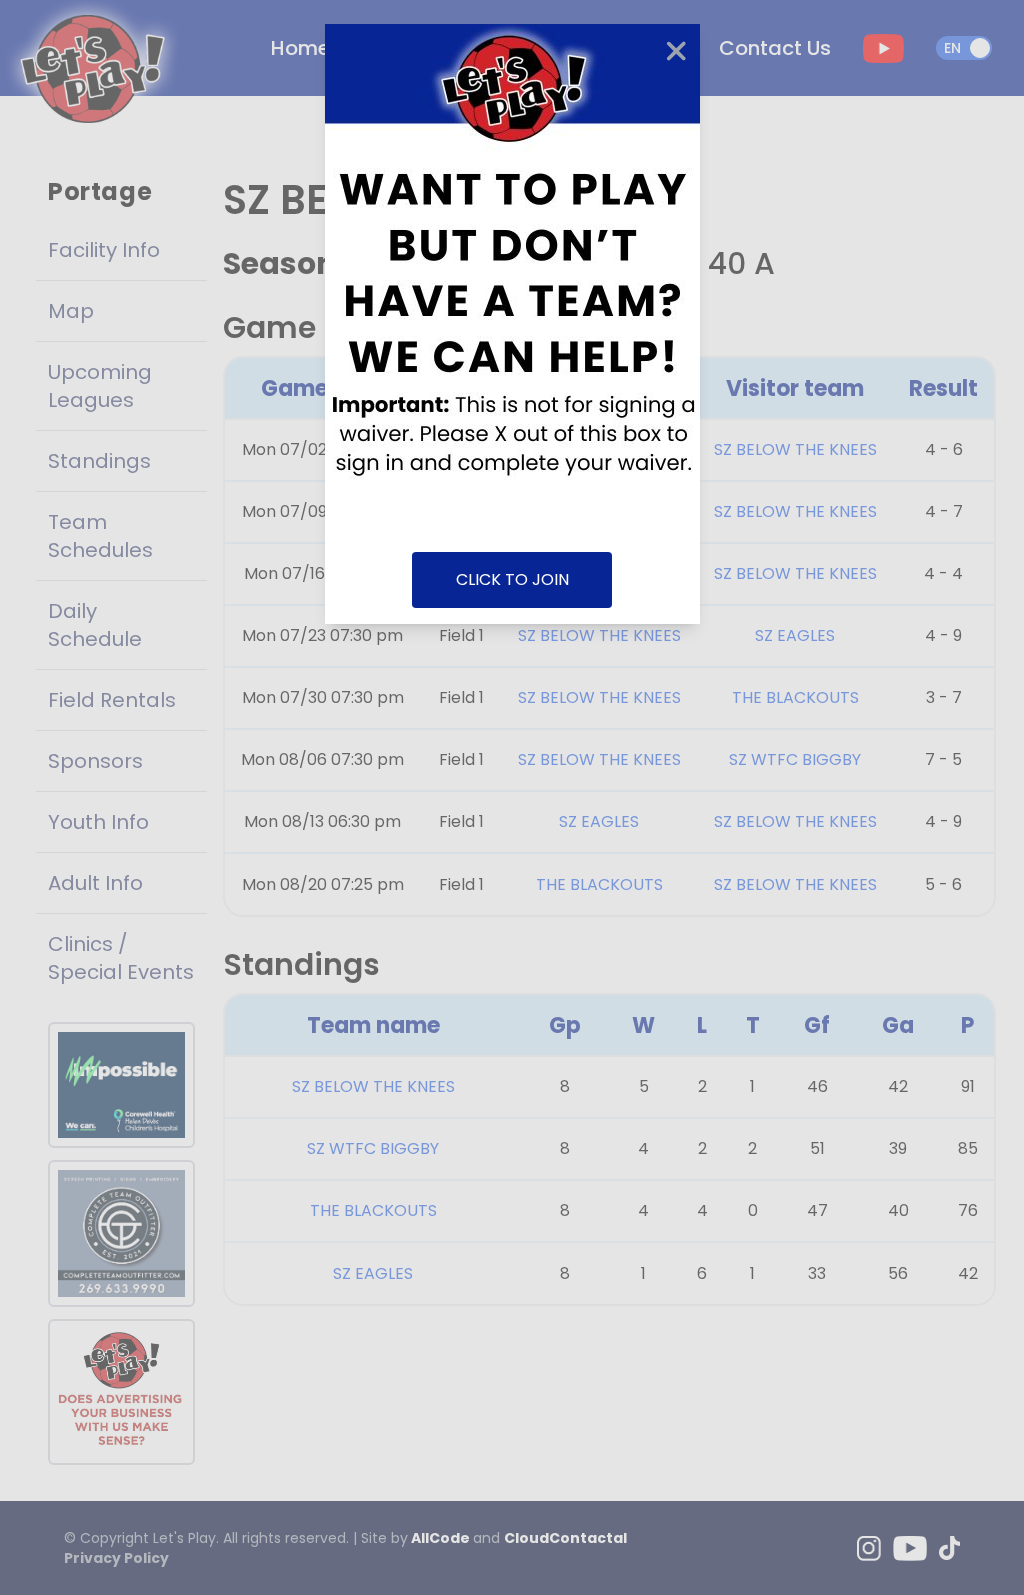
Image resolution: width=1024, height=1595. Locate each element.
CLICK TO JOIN (512, 579)
